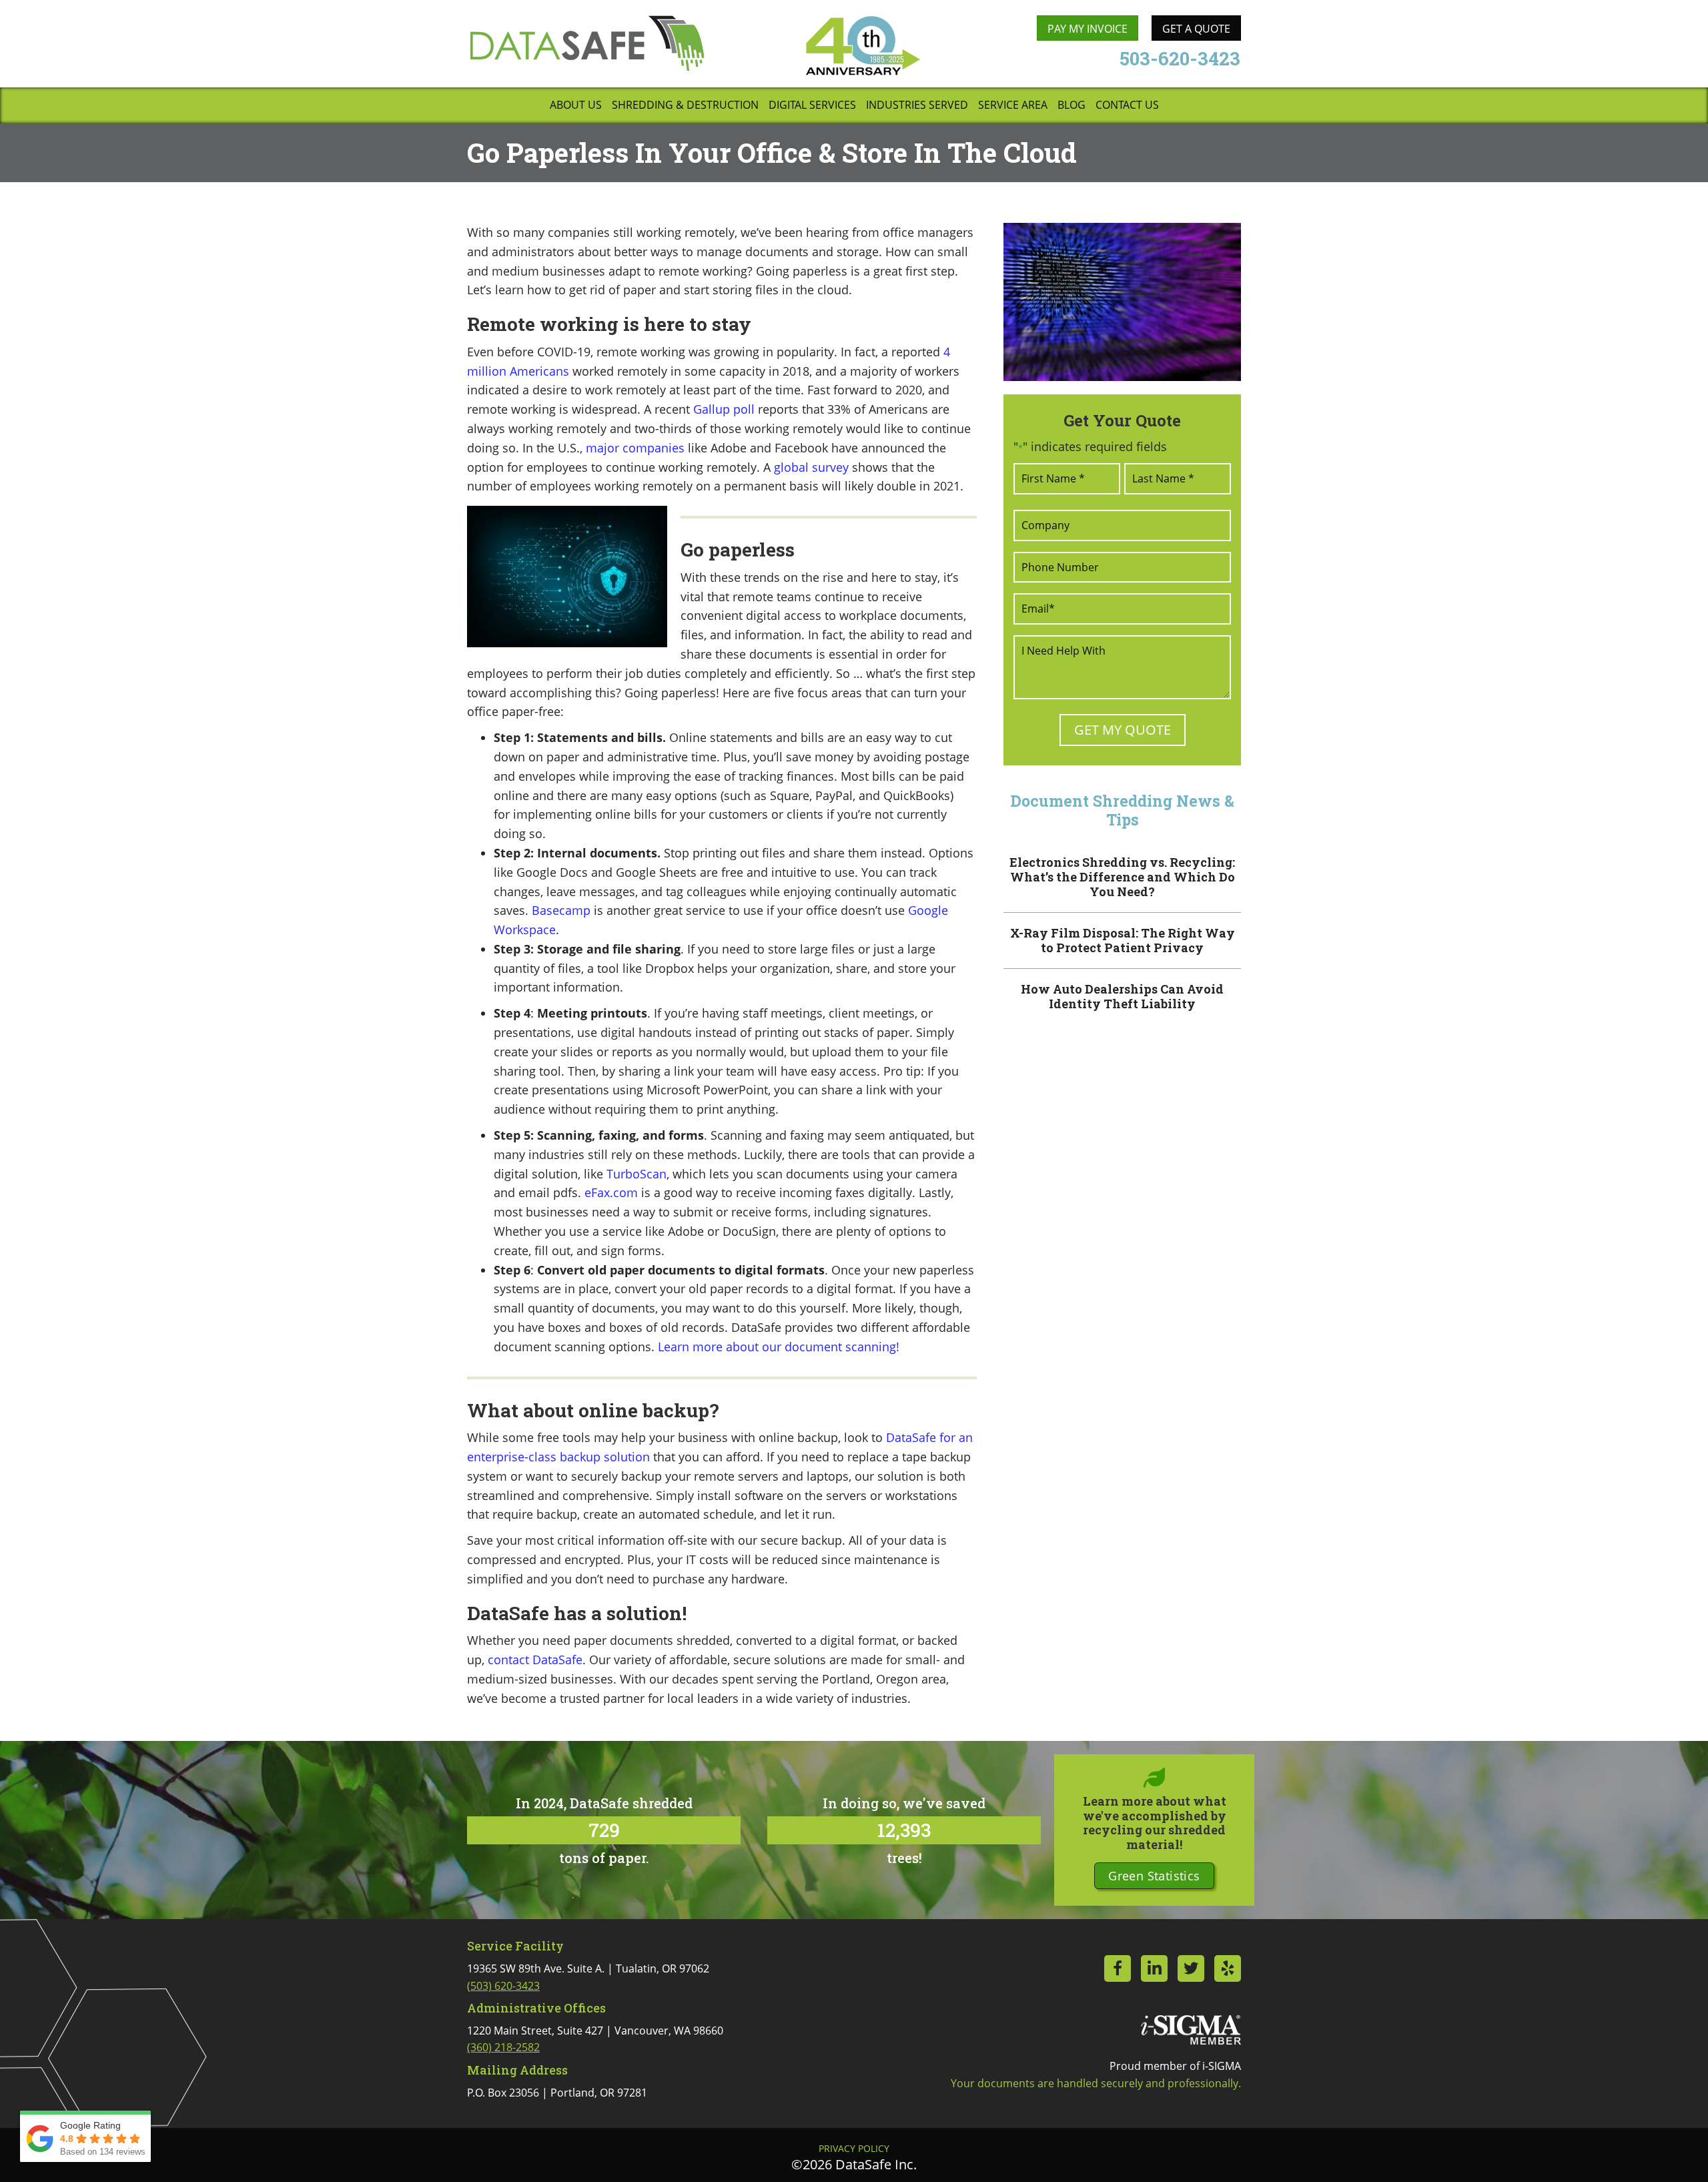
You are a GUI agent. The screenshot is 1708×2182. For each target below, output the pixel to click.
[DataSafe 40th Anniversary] (862, 46)
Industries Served (917, 106)
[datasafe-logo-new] (587, 43)
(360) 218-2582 (503, 2047)
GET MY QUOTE (1123, 730)
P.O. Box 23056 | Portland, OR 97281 (557, 2093)
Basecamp (561, 910)
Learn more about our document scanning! (779, 1347)
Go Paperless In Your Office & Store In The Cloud (772, 152)
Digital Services (812, 106)
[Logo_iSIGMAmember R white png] (1191, 2030)
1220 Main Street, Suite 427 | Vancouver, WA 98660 (595, 2039)
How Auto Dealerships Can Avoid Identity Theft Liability (1122, 996)
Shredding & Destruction (685, 106)
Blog (1072, 106)
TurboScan (636, 1174)
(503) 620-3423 (503, 1986)
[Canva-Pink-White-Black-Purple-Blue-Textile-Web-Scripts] (1122, 302)
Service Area (1013, 106)
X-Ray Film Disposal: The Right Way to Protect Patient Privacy (1123, 940)
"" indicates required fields (1090, 446)
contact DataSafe (535, 1660)
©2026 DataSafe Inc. (854, 2164)
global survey (811, 467)
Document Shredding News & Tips (1122, 810)
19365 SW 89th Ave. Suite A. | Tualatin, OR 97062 (588, 1977)
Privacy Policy (854, 2149)
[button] (1154, 1876)
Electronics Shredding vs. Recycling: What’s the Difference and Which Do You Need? (1122, 876)
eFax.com (611, 1192)
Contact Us (1127, 106)
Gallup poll (724, 409)
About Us (576, 106)
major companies (635, 448)
